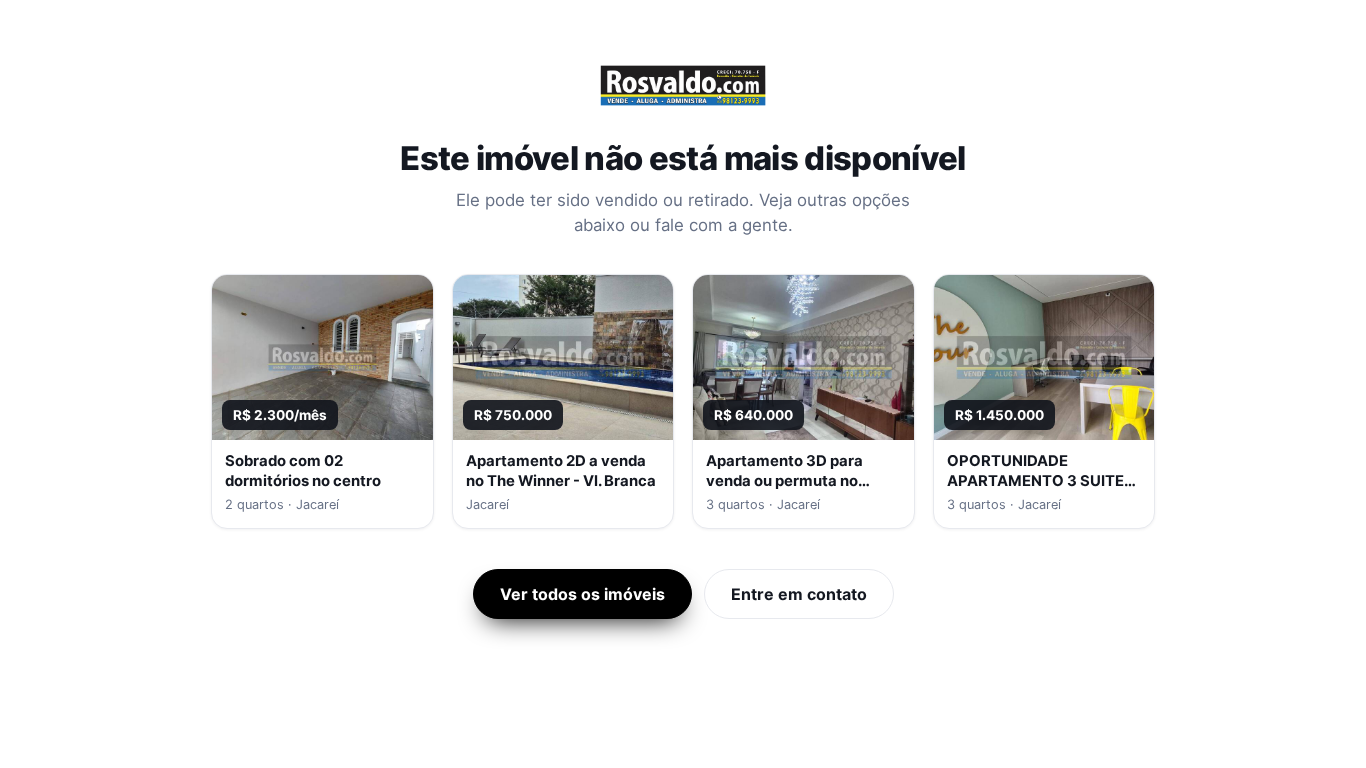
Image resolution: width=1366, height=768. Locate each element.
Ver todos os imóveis (582, 594)
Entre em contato (799, 594)
